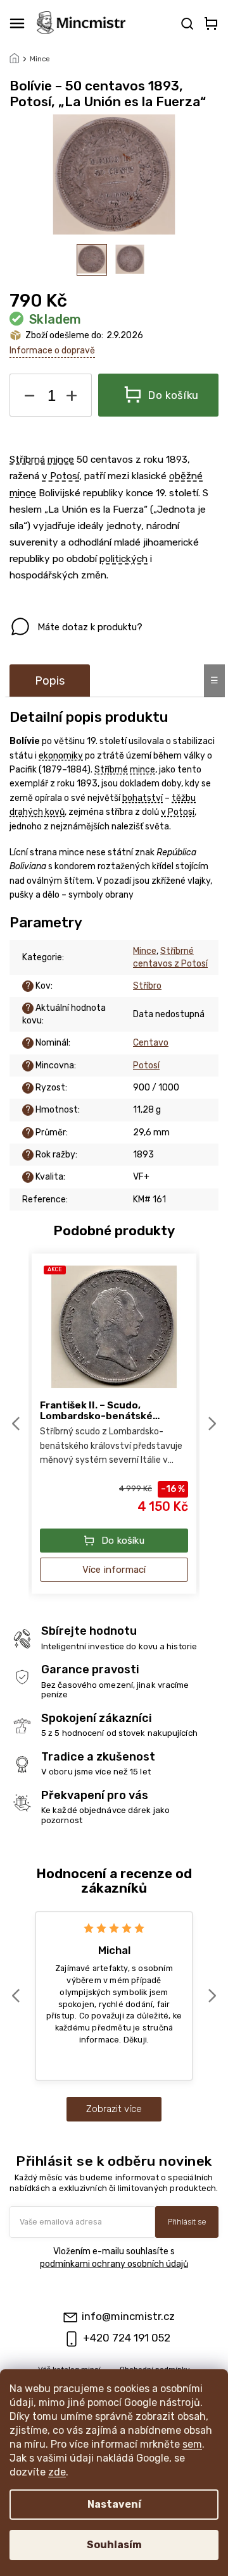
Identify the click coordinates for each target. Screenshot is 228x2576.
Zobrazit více (114, 2109)
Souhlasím (114, 2545)
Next (213, 1424)
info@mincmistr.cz (128, 2316)
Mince (145, 951)
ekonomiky (61, 756)
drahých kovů (37, 812)
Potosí (146, 1065)
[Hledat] (186, 23)
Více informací (114, 1570)
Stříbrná (27, 460)
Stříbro (147, 986)
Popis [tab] (50, 681)
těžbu (184, 798)
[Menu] (17, 23)
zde (57, 2472)
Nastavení (114, 2504)
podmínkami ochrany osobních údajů (114, 2264)
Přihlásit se (187, 2222)
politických (123, 559)
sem (192, 2444)
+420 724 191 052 (127, 2338)
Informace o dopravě (52, 351)
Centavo (151, 1043)
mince (61, 460)
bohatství (142, 798)
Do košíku (174, 395)
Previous (18, 1424)
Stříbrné (111, 770)
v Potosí (60, 476)
